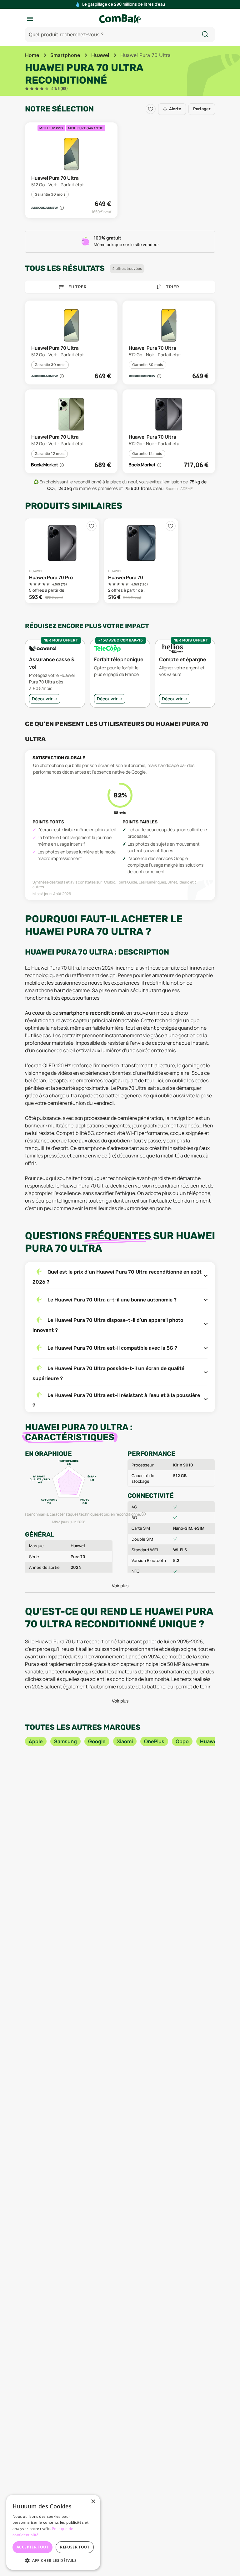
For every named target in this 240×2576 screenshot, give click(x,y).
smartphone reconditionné (92, 1013)
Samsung (65, 1741)
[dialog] (53, 2532)
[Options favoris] (151, 109)
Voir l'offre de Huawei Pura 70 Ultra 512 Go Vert (71, 170)
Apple (36, 1741)
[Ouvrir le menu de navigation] (30, 19)
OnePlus (154, 1741)
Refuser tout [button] (75, 2547)
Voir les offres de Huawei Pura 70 (141, 561)
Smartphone (65, 55)
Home (32, 55)
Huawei (100, 55)
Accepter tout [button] (32, 2547)
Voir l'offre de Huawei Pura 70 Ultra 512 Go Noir (169, 343)
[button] (47, 208)
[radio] (27, 89)
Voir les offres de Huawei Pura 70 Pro (62, 561)
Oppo (182, 1741)
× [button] (93, 2502)
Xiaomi (125, 1741)
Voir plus (120, 1586)
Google (97, 1741)
